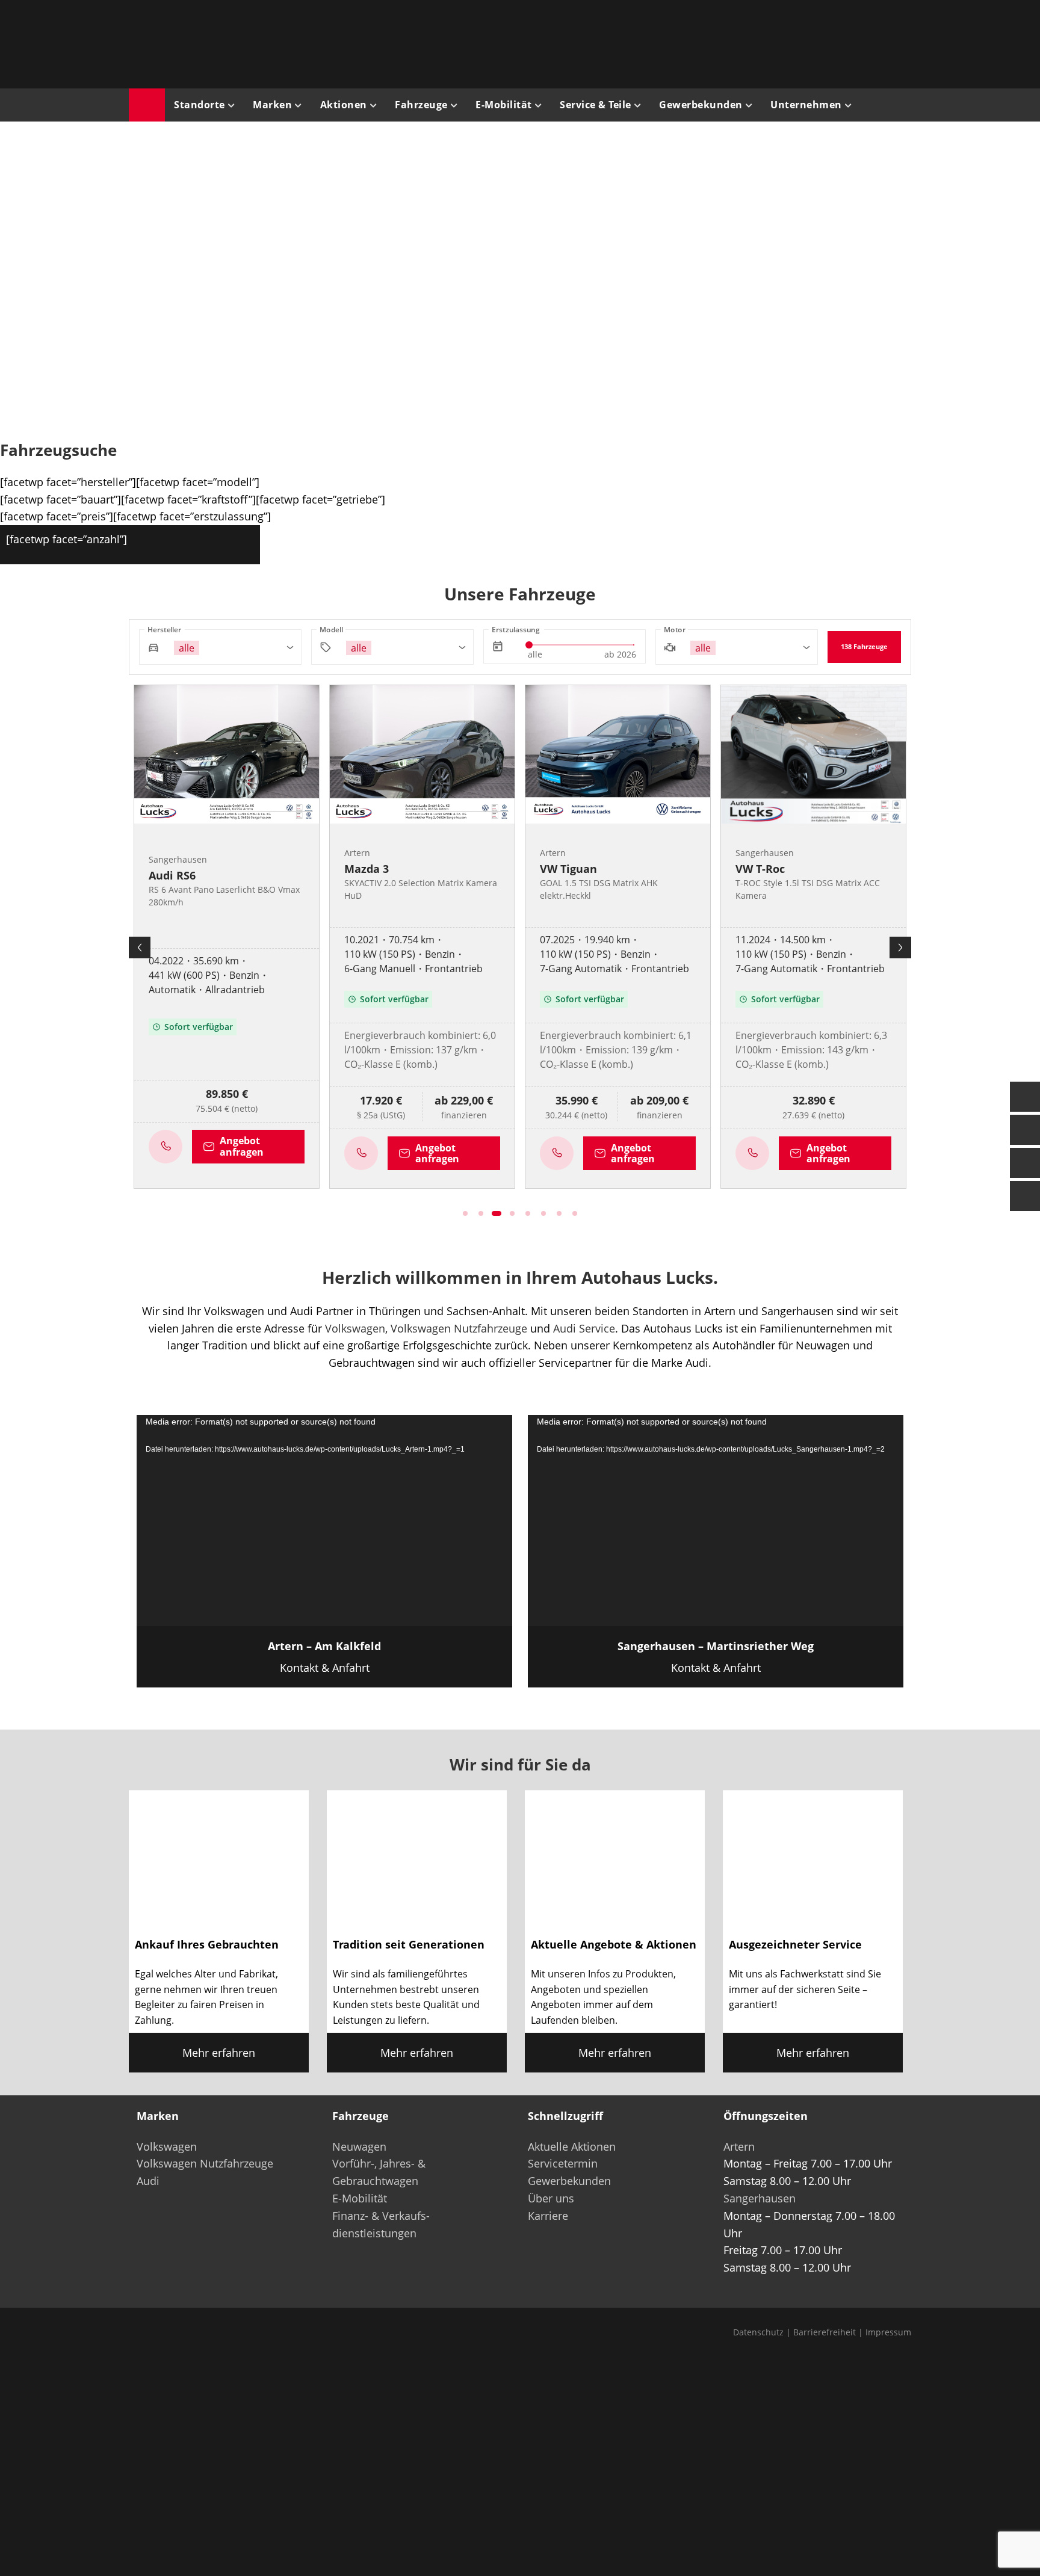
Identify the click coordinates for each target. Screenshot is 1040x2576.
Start (147, 105)
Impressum (888, 2332)
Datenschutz (758, 2332)
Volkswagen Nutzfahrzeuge (459, 1328)
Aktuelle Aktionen (572, 2146)
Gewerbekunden (569, 2181)
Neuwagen (359, 2146)
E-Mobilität (360, 2198)
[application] (324, 1521)
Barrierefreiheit (825, 2332)
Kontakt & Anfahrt (324, 1657)
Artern (739, 2146)
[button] (28, 277)
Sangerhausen (760, 2198)
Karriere (548, 2216)
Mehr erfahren (219, 2053)
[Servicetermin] (1025, 1163)
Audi (148, 2181)
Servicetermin (563, 2163)
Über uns (551, 2198)
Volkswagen (355, 1328)
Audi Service (584, 1328)
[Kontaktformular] (1025, 1097)
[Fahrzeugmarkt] (1025, 1130)
